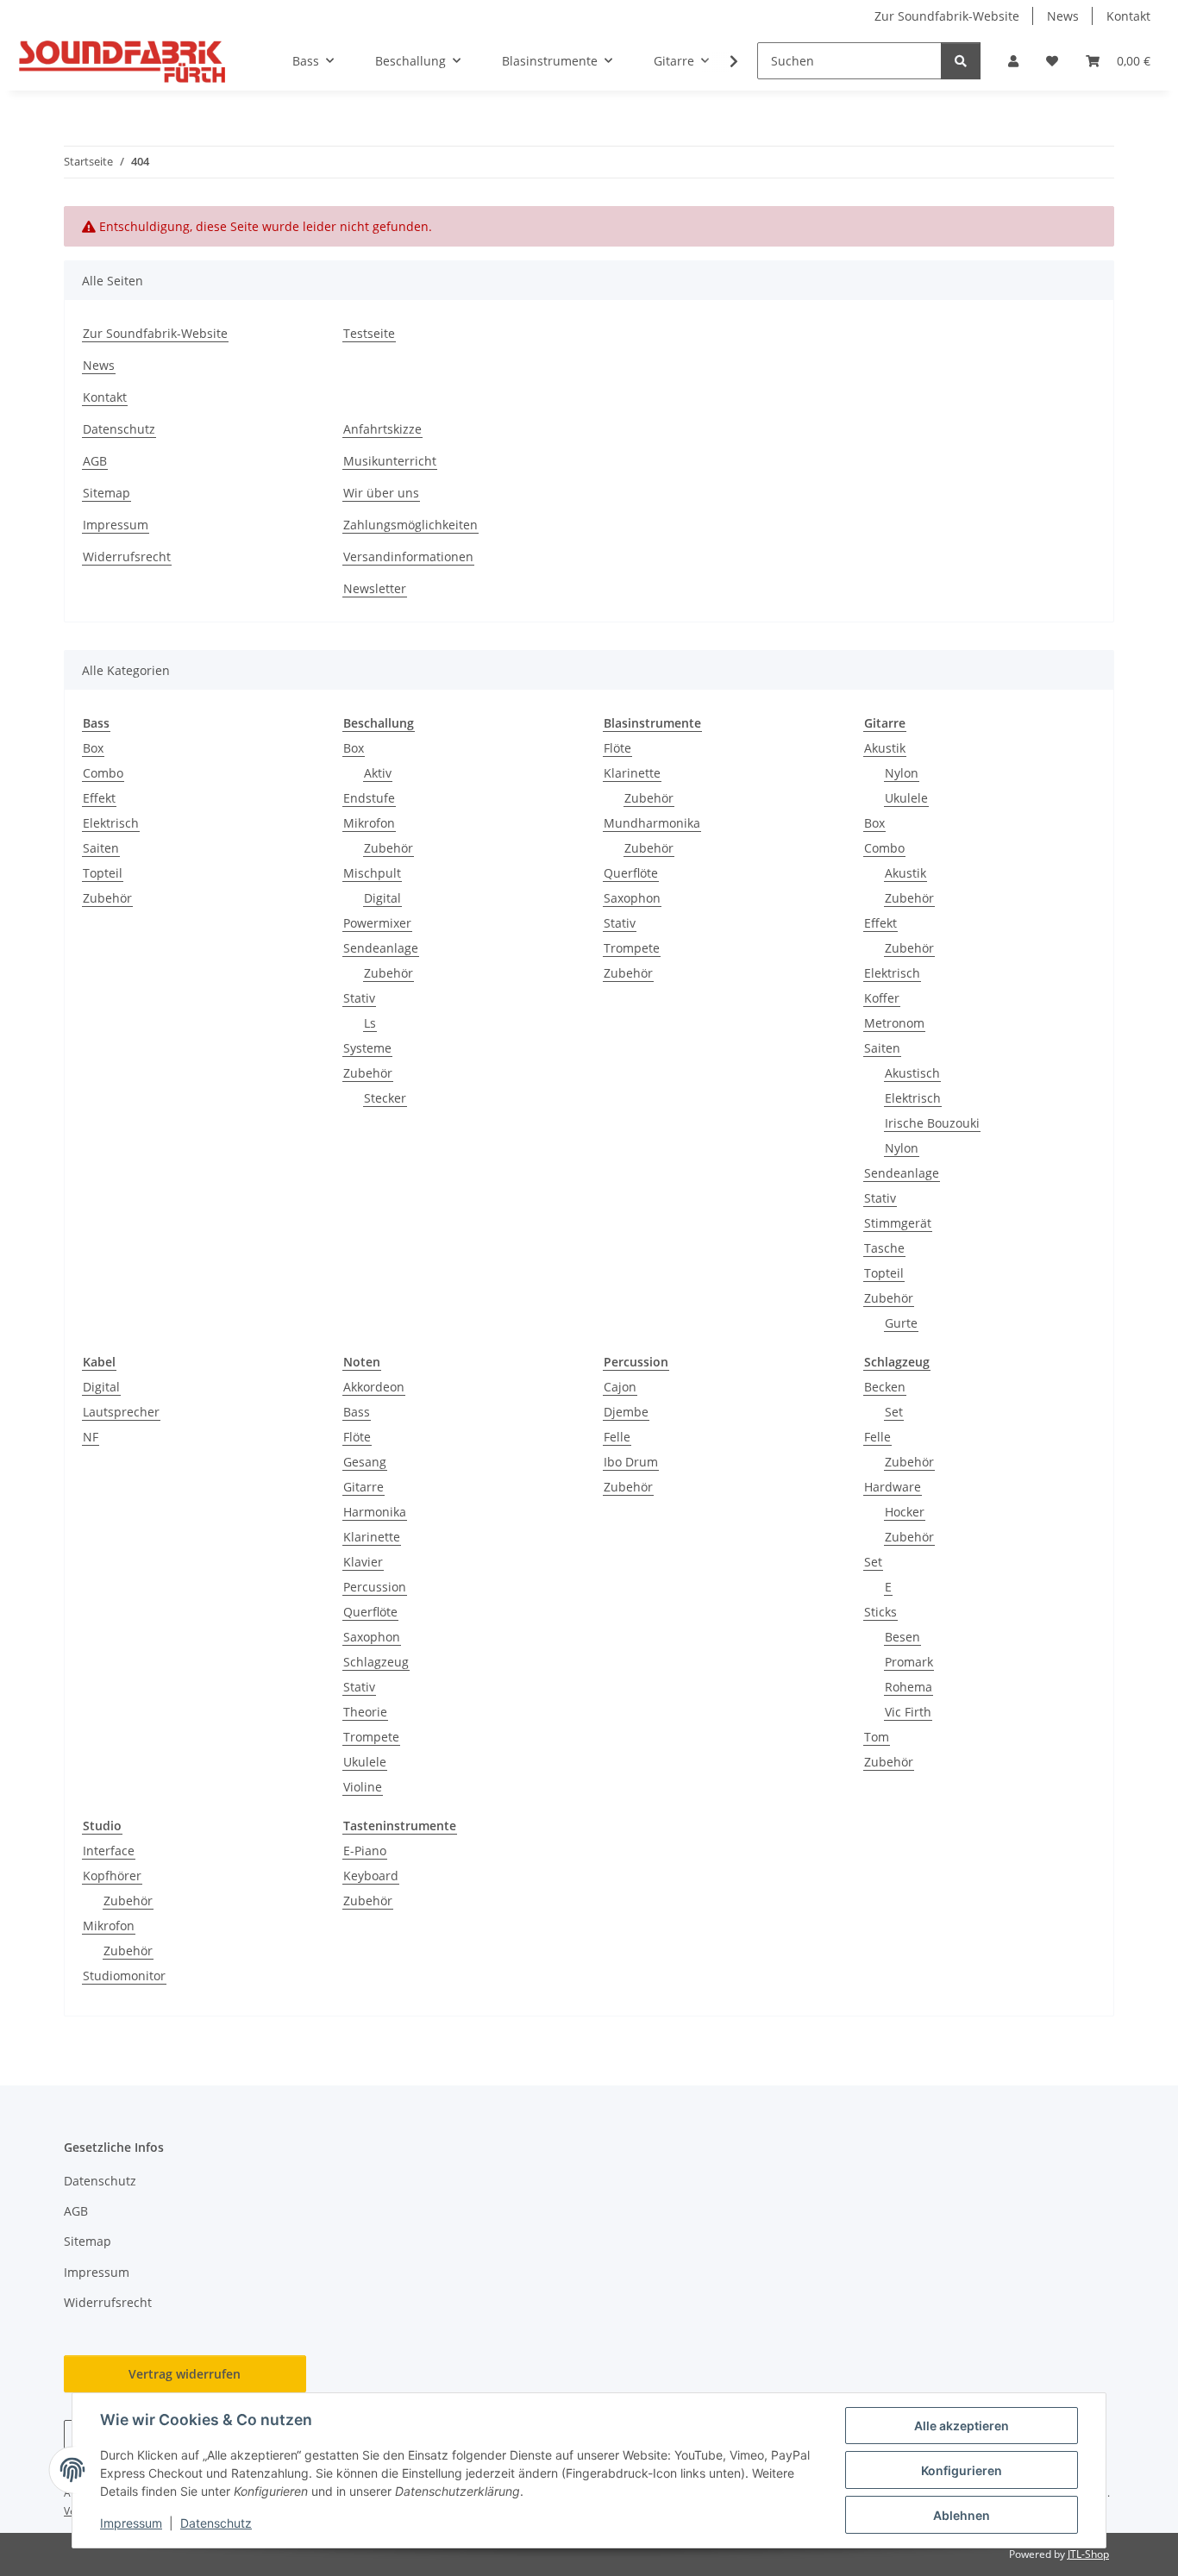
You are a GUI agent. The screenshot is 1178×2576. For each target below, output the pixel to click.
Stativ (359, 998)
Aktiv (378, 773)
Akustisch (912, 1073)
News (1063, 16)
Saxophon (632, 898)
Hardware (893, 1487)
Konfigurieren (962, 2470)
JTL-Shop (1088, 2554)
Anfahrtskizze (382, 429)
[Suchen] (961, 61)
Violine (363, 1787)
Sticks (880, 1612)
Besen (902, 1637)
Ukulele (906, 798)
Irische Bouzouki (932, 1123)
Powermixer (377, 923)
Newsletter (375, 588)
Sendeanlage (381, 948)
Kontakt (1128, 16)
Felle (617, 1437)
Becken (885, 1387)
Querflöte (631, 873)
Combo (103, 773)
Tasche (884, 1248)
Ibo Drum (631, 1462)
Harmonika (375, 1512)
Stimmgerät (898, 1223)
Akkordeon (374, 1387)
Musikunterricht (390, 461)
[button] (1013, 61)
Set (894, 1412)
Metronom (894, 1023)
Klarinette (632, 773)
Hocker (905, 1512)
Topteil (103, 873)
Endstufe (369, 798)
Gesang (365, 1462)
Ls (370, 1023)
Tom (877, 1737)
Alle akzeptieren (962, 2426)
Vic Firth (908, 1712)
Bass (357, 1412)
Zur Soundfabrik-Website (947, 16)
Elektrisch (111, 823)
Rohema (909, 1687)
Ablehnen (962, 2515)
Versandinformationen (408, 556)
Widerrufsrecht (127, 556)
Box (93, 748)
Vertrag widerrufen (185, 2374)
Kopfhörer (112, 1876)
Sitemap (107, 493)
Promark (909, 1662)
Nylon (902, 773)
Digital (382, 898)
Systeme (367, 1048)
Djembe (626, 1412)
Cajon (620, 1387)
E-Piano (365, 1851)
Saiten (101, 848)
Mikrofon (369, 823)
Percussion (375, 1587)
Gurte (901, 1323)
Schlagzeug (376, 1662)
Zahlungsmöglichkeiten (410, 525)
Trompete (632, 948)
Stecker (385, 1098)
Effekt (99, 798)
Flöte (617, 748)
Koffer (882, 998)
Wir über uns (381, 493)
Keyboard (371, 1876)
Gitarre (363, 1487)
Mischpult (372, 873)
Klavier (363, 1562)
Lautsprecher (121, 1412)
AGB (95, 461)
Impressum (131, 2523)
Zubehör (107, 898)
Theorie (365, 1712)
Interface (109, 1851)
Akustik (885, 748)
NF (91, 1437)
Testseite (369, 333)
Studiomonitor (124, 1976)
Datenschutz (216, 2523)
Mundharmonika (652, 823)
